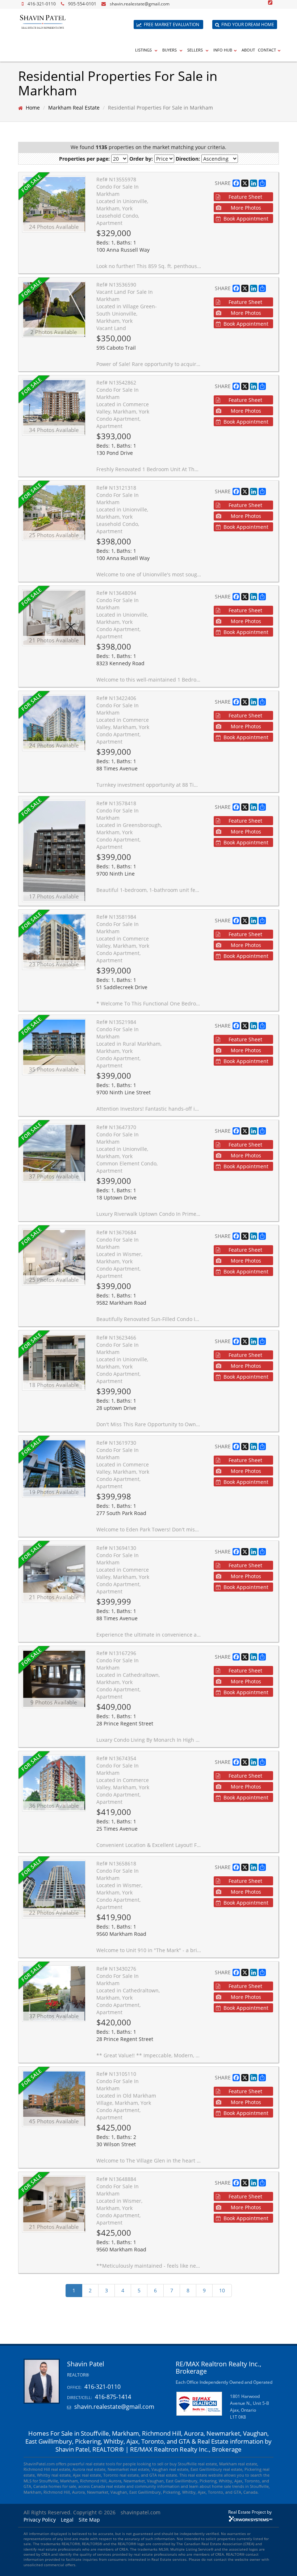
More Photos (246, 208)
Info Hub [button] (223, 50)
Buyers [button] (170, 50)
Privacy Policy (40, 2520)
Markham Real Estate (74, 108)
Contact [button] (267, 50)
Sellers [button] (196, 50)
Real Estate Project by (250, 2512)
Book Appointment (246, 219)
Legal (67, 2520)
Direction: (188, 159)
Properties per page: (84, 159)
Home (33, 108)
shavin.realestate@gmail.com (140, 4)
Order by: (141, 159)
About (248, 50)
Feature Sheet (245, 197)
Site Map (89, 2520)
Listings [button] (144, 50)
